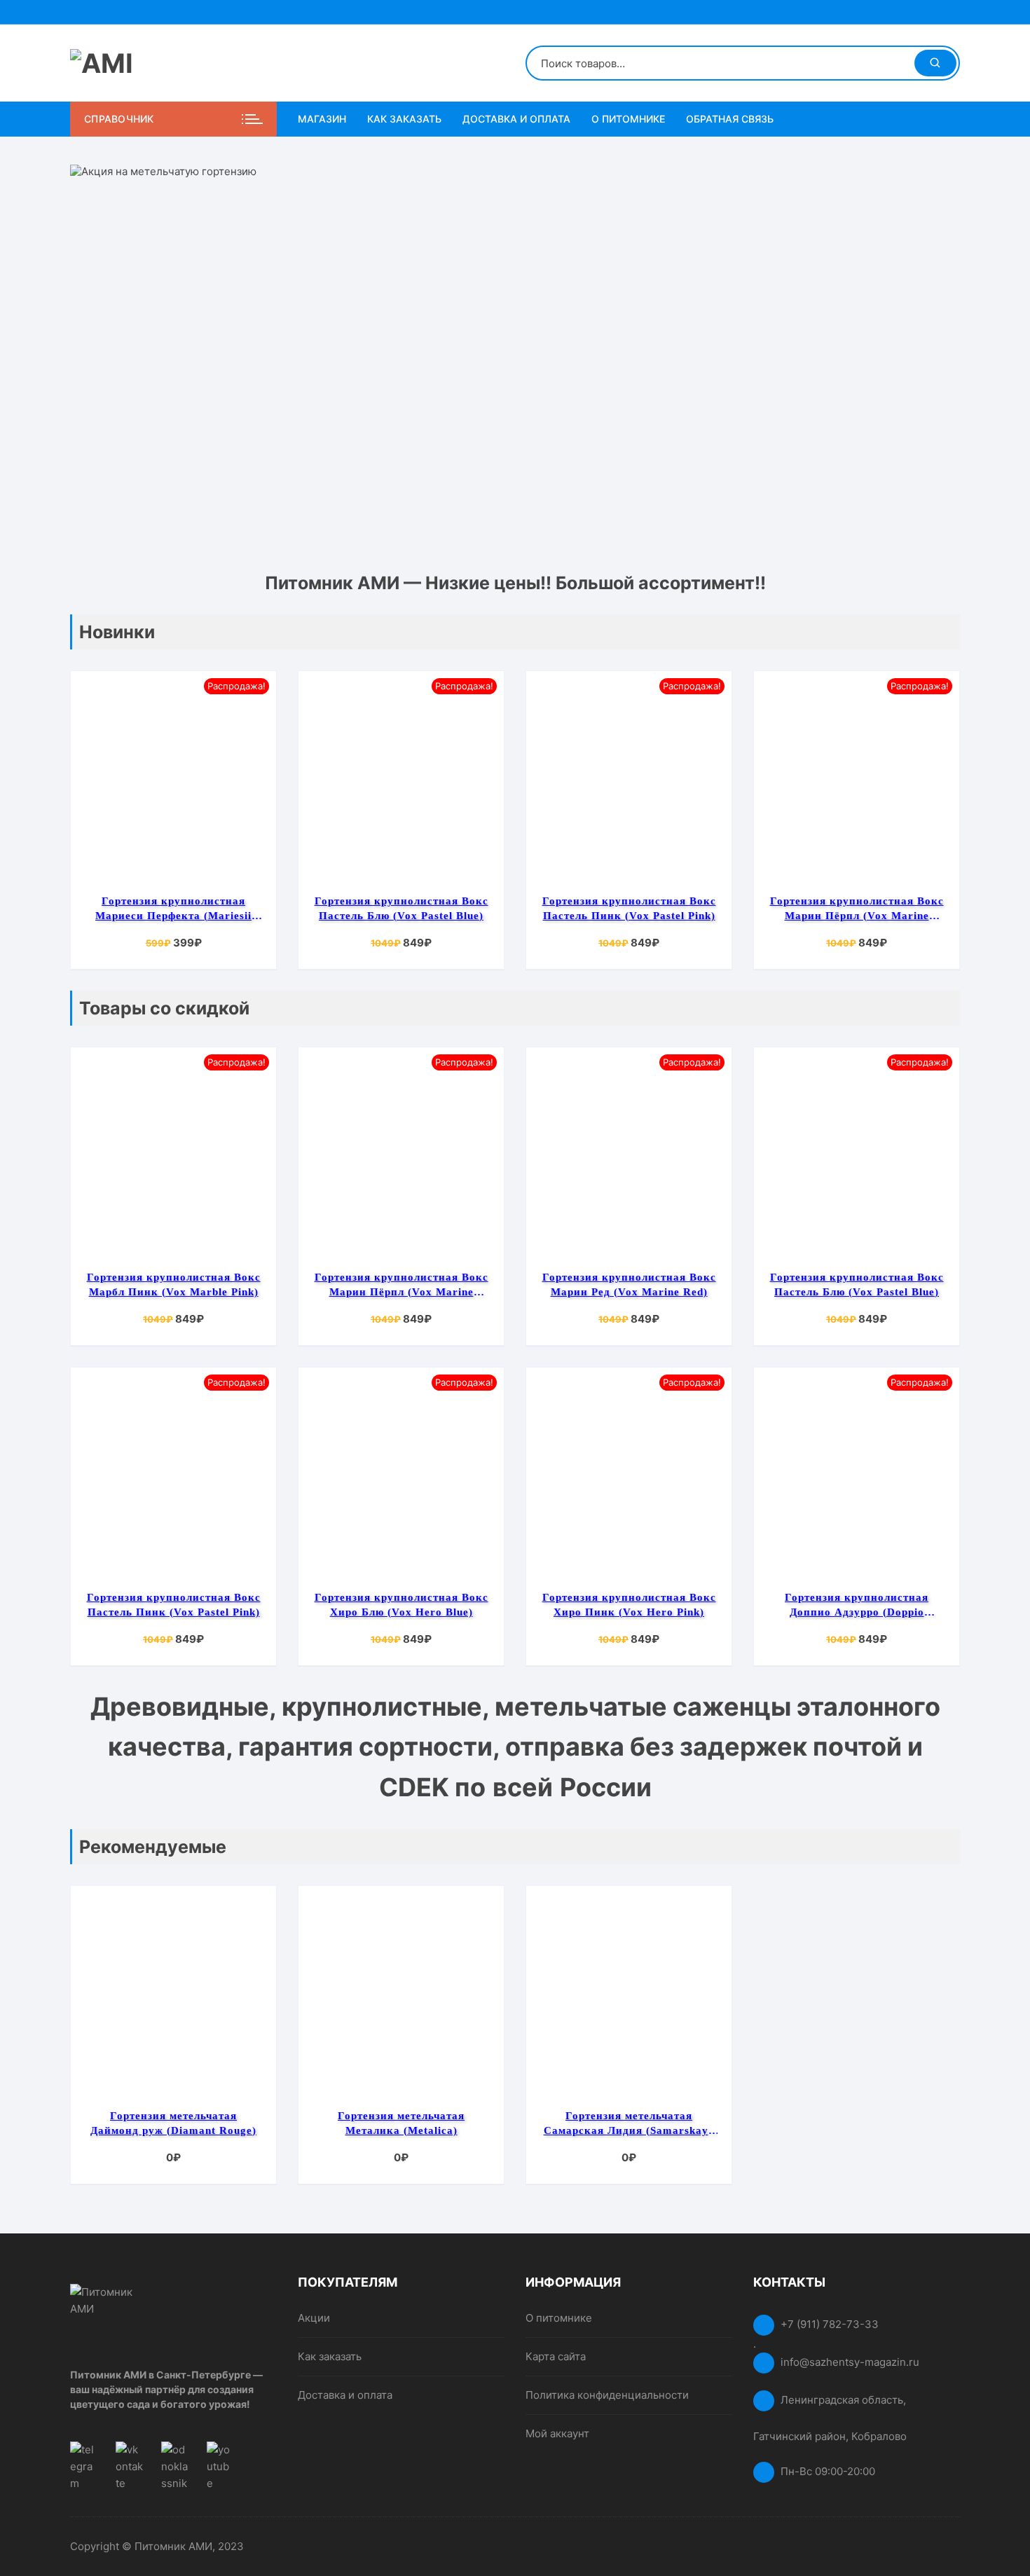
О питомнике (628, 119)
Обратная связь (730, 119)
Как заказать (404, 119)
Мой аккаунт (557, 2433)
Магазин (322, 119)
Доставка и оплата (516, 119)
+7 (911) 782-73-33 (830, 2324)
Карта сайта (556, 2356)
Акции (314, 2318)
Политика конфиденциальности (607, 2395)
